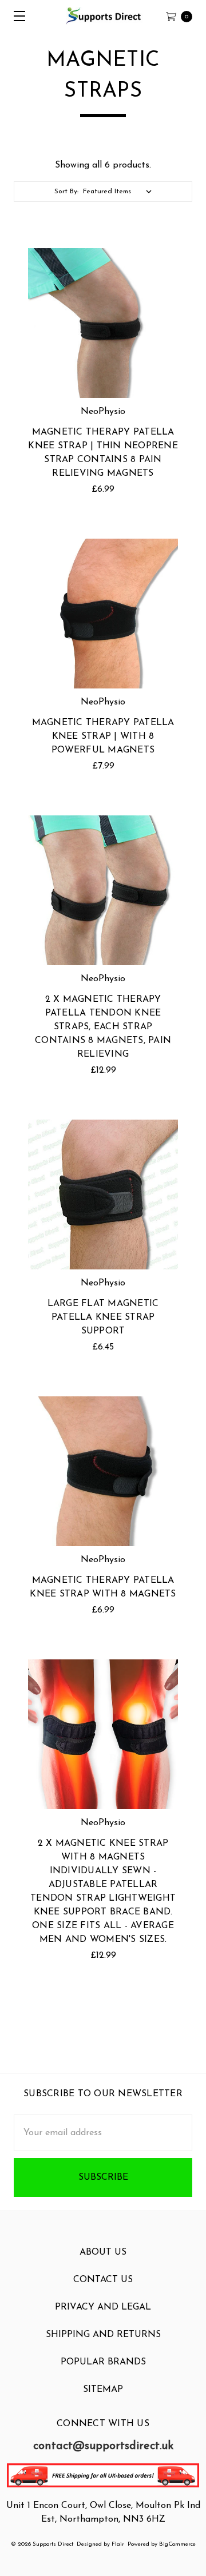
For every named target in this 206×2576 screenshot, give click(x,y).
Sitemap (103, 2390)
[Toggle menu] (16, 16)
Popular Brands (103, 2362)
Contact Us (103, 2280)
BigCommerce (177, 2544)
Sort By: (66, 192)
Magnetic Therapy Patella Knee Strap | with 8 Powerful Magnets (103, 736)
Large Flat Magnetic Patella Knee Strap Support (103, 1317)
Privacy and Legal (103, 2307)
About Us (103, 2252)
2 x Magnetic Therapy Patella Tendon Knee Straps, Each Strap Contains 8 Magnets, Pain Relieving (103, 1027)
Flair (118, 2544)
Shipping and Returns (103, 2335)
